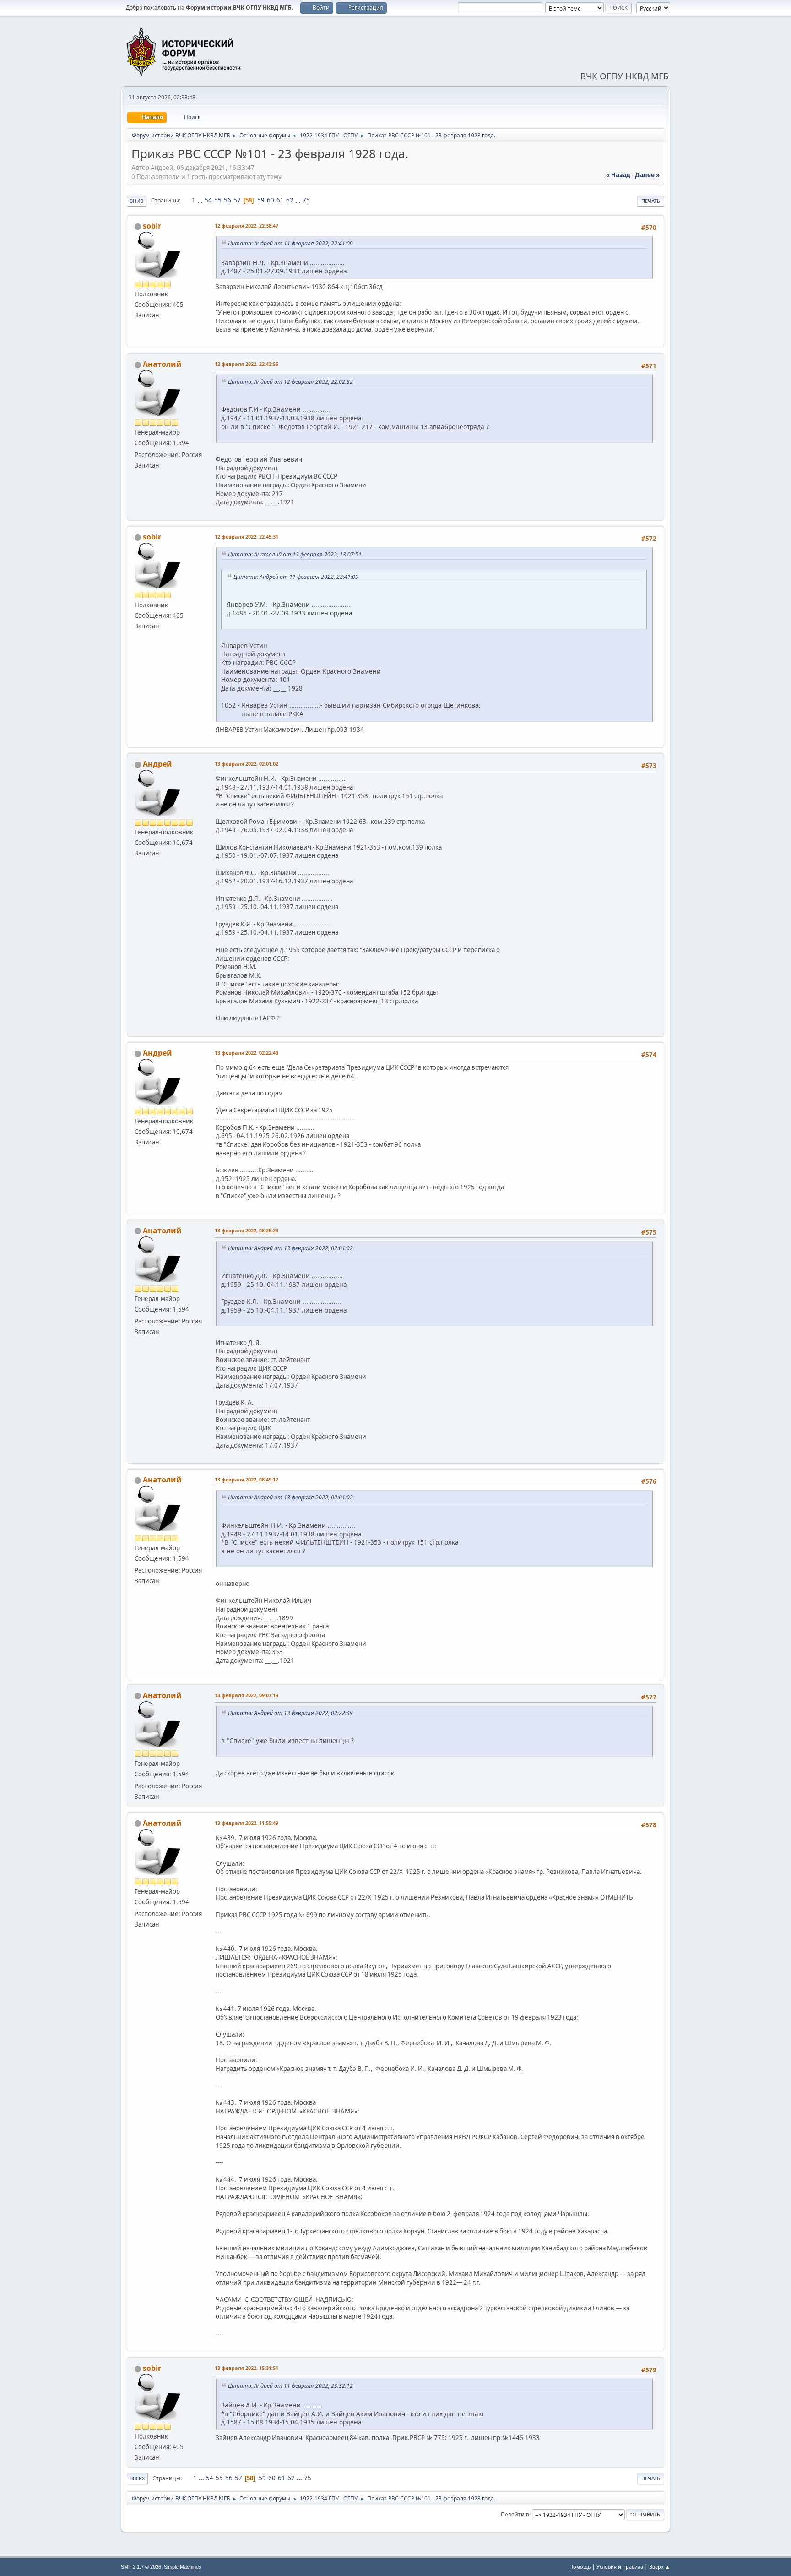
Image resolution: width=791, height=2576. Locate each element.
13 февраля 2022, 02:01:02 (247, 764)
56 (228, 200)
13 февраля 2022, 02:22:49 (247, 1053)
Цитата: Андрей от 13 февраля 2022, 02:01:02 (290, 1248)
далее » (647, 175)
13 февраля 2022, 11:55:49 (247, 1823)
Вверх (137, 2478)
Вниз (137, 201)
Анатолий (162, 364)
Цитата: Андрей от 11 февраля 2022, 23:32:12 (290, 2386)
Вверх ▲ (660, 2567)
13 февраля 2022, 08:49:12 (247, 1479)
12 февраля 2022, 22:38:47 (247, 226)
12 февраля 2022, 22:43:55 (247, 364)
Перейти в (515, 2514)
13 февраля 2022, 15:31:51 (247, 2368)
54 (208, 200)
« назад (618, 175)
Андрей (157, 764)
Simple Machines (183, 2567)
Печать (651, 201)
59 (261, 200)
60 (271, 200)
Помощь (580, 2567)
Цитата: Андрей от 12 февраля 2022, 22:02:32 (290, 382)
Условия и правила (620, 2567)
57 (237, 200)
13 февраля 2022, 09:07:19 (247, 1695)
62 (290, 200)
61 (280, 200)
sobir (152, 226)
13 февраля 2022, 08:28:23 (247, 1230)
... (201, 200)
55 (218, 200)
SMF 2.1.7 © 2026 (141, 2567)
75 (306, 200)
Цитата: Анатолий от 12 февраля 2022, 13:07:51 (295, 554)
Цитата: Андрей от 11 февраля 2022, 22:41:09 (290, 243)
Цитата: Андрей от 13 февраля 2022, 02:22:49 (290, 1713)
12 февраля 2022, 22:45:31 (247, 536)
